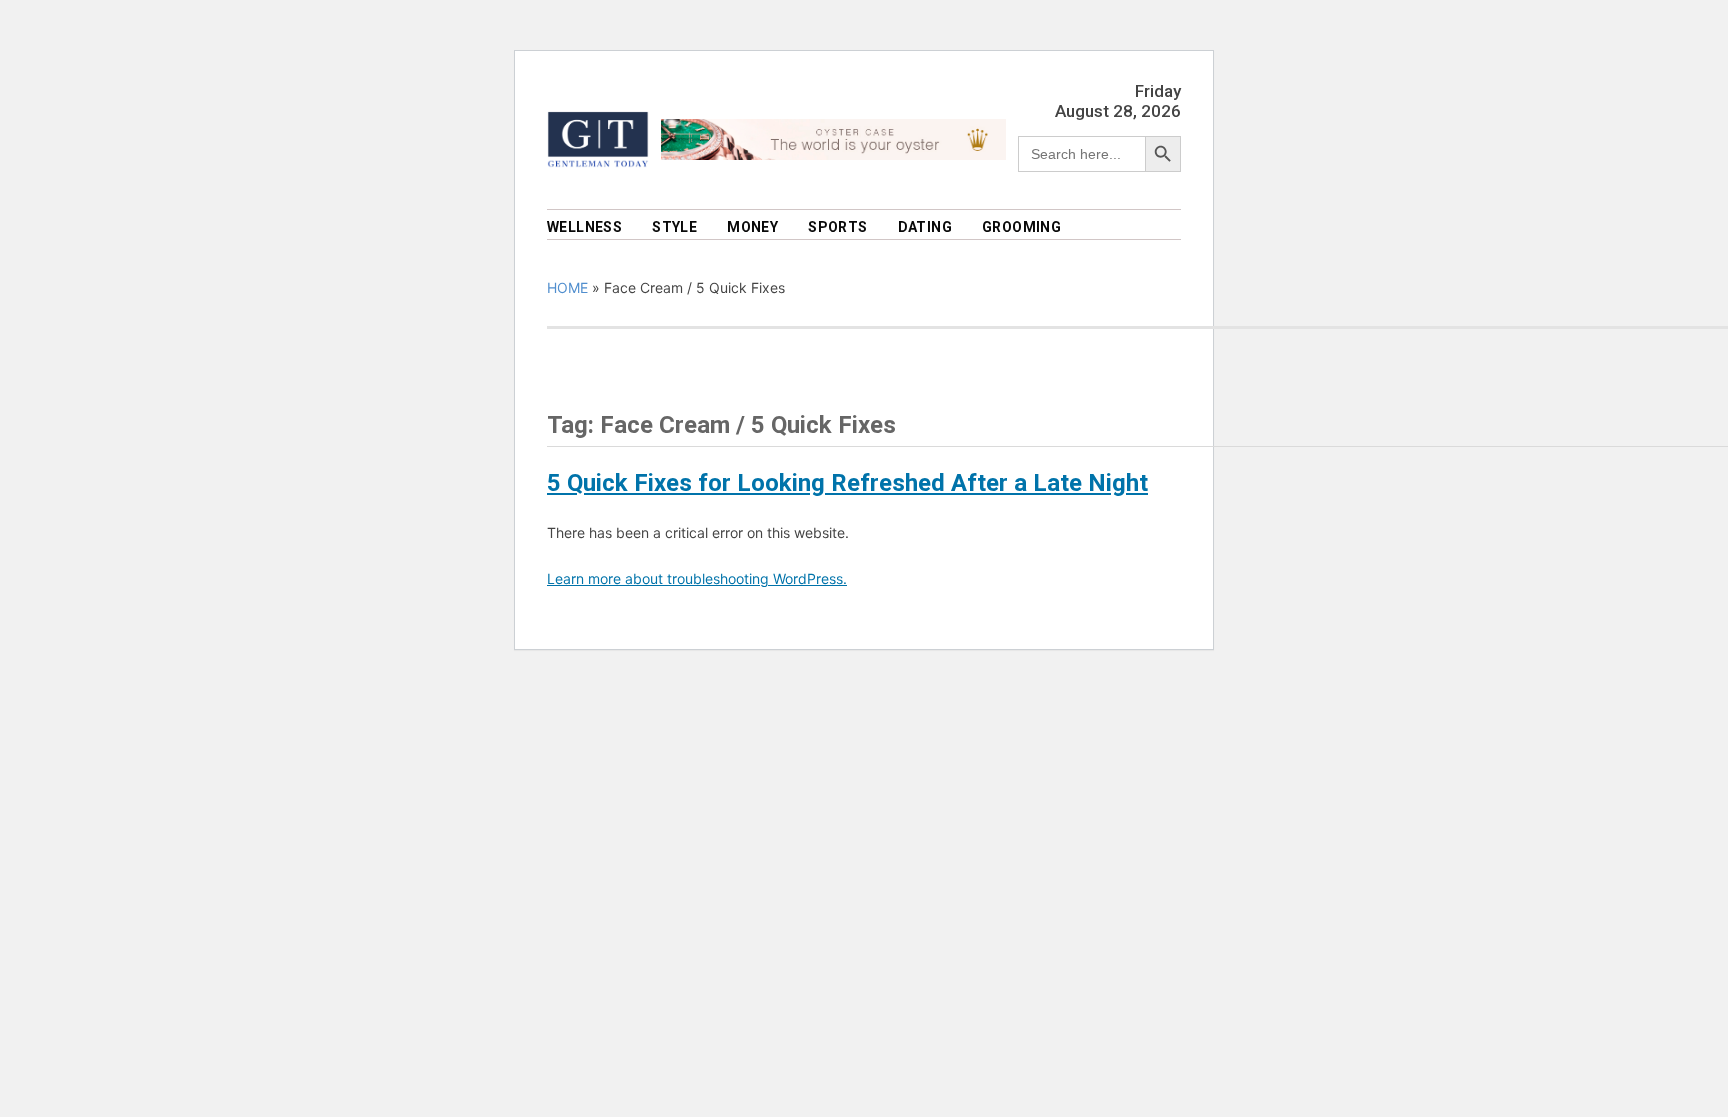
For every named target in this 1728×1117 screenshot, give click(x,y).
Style (674, 227)
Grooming (1021, 227)
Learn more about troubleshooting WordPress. (697, 578)
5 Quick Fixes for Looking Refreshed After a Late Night (847, 483)
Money (752, 227)
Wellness (584, 227)
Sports (837, 227)
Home (567, 287)
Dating (925, 227)
